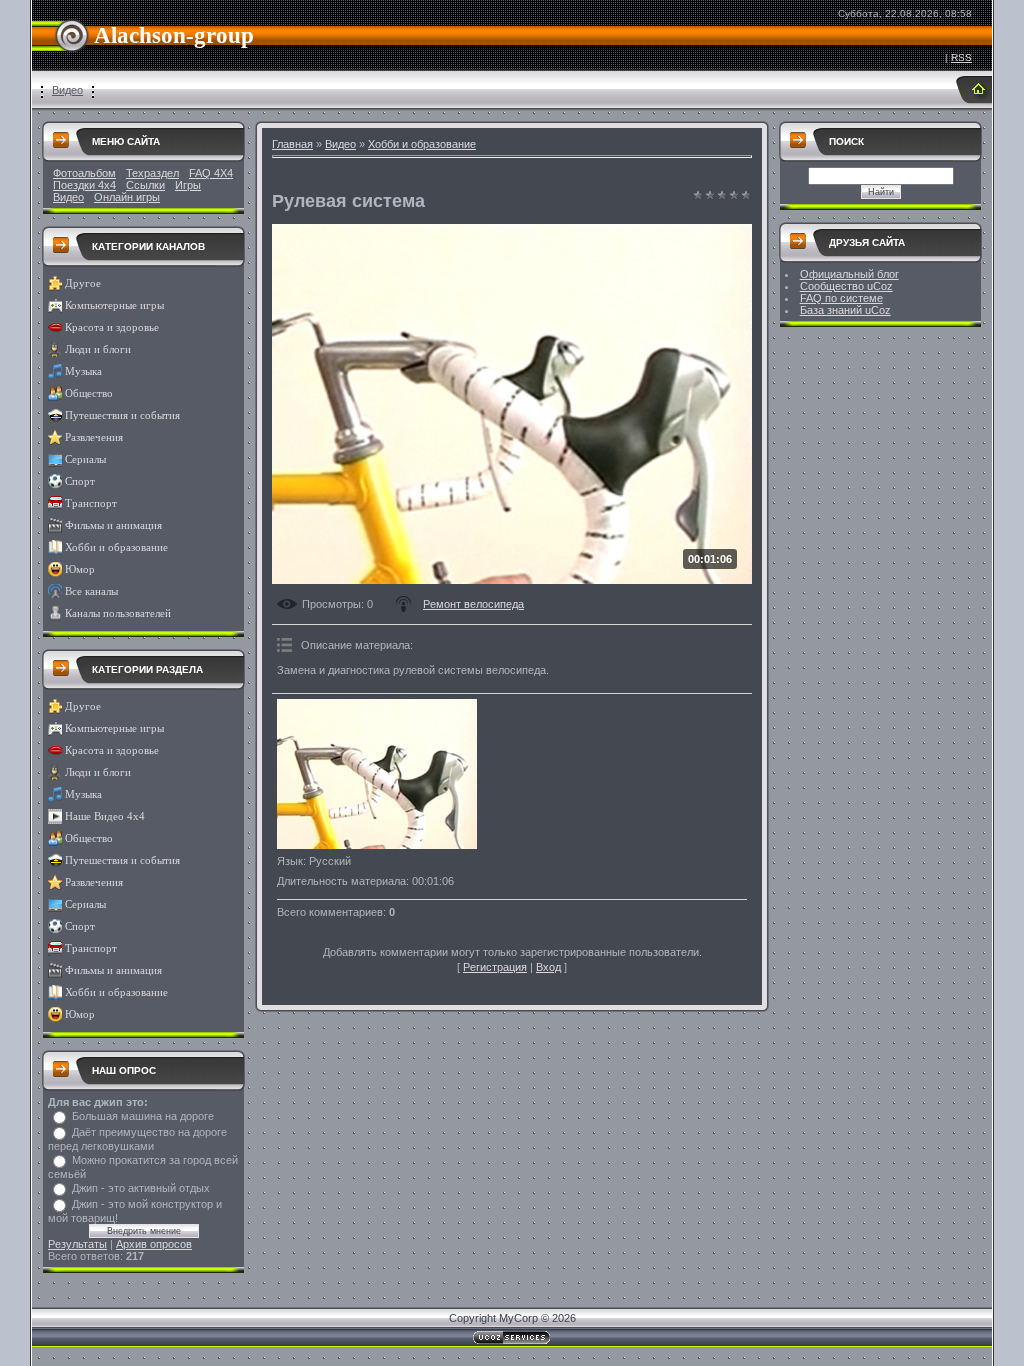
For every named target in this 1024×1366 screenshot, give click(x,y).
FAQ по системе (841, 298)
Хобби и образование (116, 547)
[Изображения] (377, 774)
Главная (292, 144)
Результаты (77, 1244)
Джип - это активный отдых (141, 1188)
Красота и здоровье (112, 327)
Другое (83, 283)
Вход (548, 967)
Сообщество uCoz (846, 286)
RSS (961, 57)
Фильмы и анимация (113, 525)
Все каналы (91, 591)
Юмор (80, 569)
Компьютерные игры (114, 305)
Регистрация (495, 967)
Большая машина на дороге (143, 1116)
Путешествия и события (122, 415)
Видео (67, 90)
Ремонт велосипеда (473, 604)
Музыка (83, 371)
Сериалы (85, 459)
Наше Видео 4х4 (105, 816)
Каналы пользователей (118, 613)
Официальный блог (849, 274)
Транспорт (91, 503)
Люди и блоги (98, 349)
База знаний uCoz (845, 310)
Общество (89, 393)
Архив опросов (154, 1244)
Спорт (80, 481)
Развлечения (94, 437)
